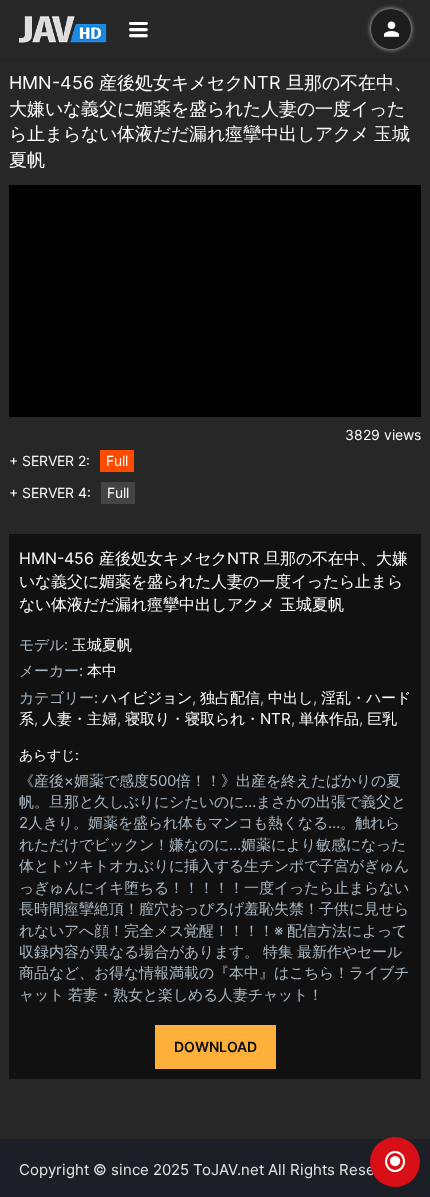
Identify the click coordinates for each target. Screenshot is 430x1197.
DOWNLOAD (215, 1046)
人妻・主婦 (79, 718)
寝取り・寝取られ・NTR (208, 718)
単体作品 (329, 718)
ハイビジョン (147, 697)
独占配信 (230, 697)
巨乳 (382, 718)
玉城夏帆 (102, 644)
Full (117, 460)
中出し (290, 697)
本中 (102, 670)
